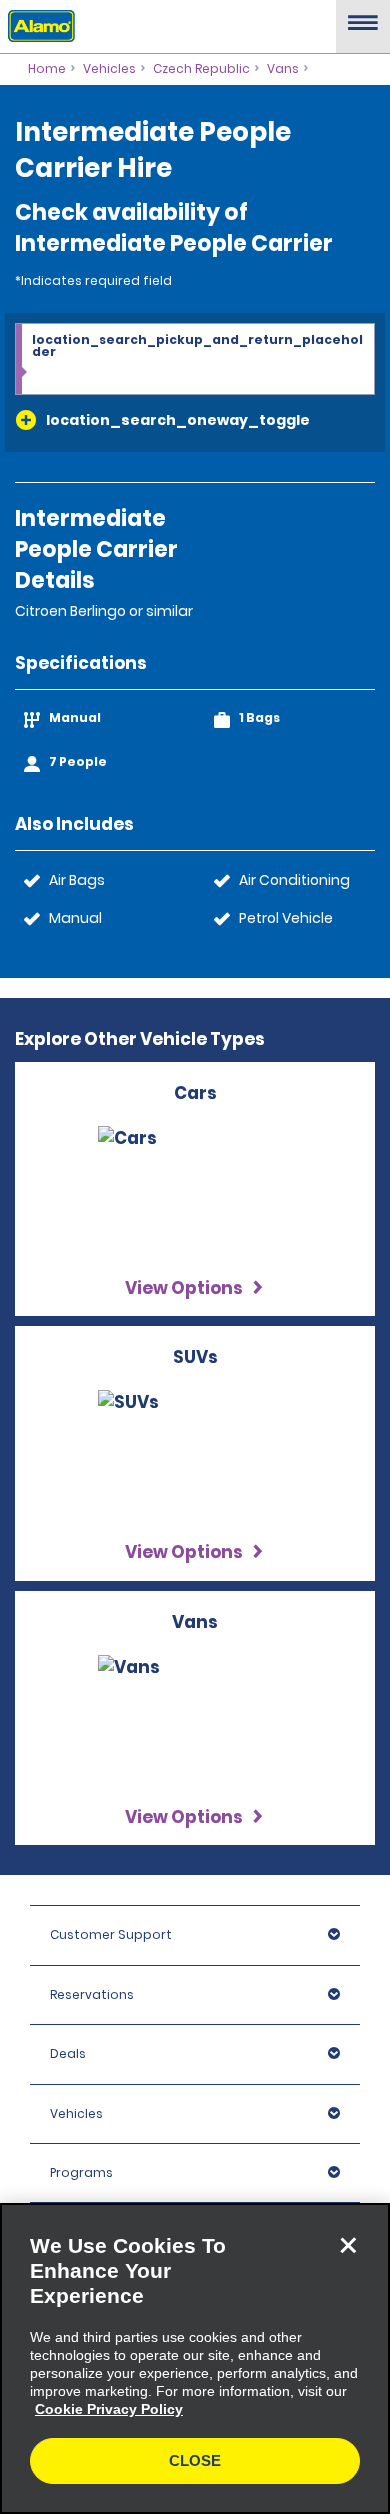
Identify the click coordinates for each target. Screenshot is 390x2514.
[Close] (348, 2245)
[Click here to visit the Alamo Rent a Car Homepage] (37, 25)
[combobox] (195, 360)
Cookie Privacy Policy (109, 2409)
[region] (195, 2358)
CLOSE (195, 2460)
